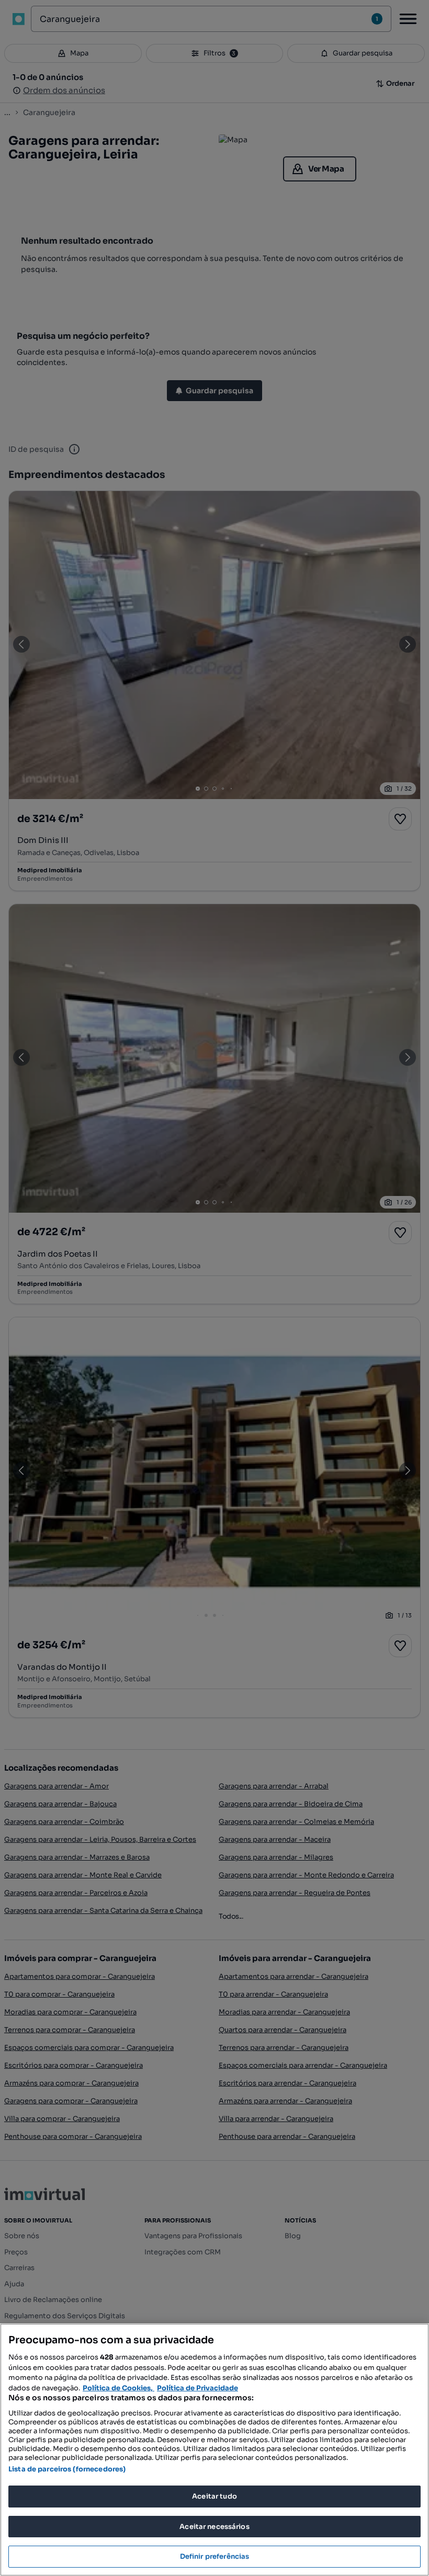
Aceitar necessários (214, 2527)
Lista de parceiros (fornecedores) (67, 2469)
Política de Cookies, (118, 2388)
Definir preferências (215, 2556)
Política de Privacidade (197, 2388)
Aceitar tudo (214, 2496)
